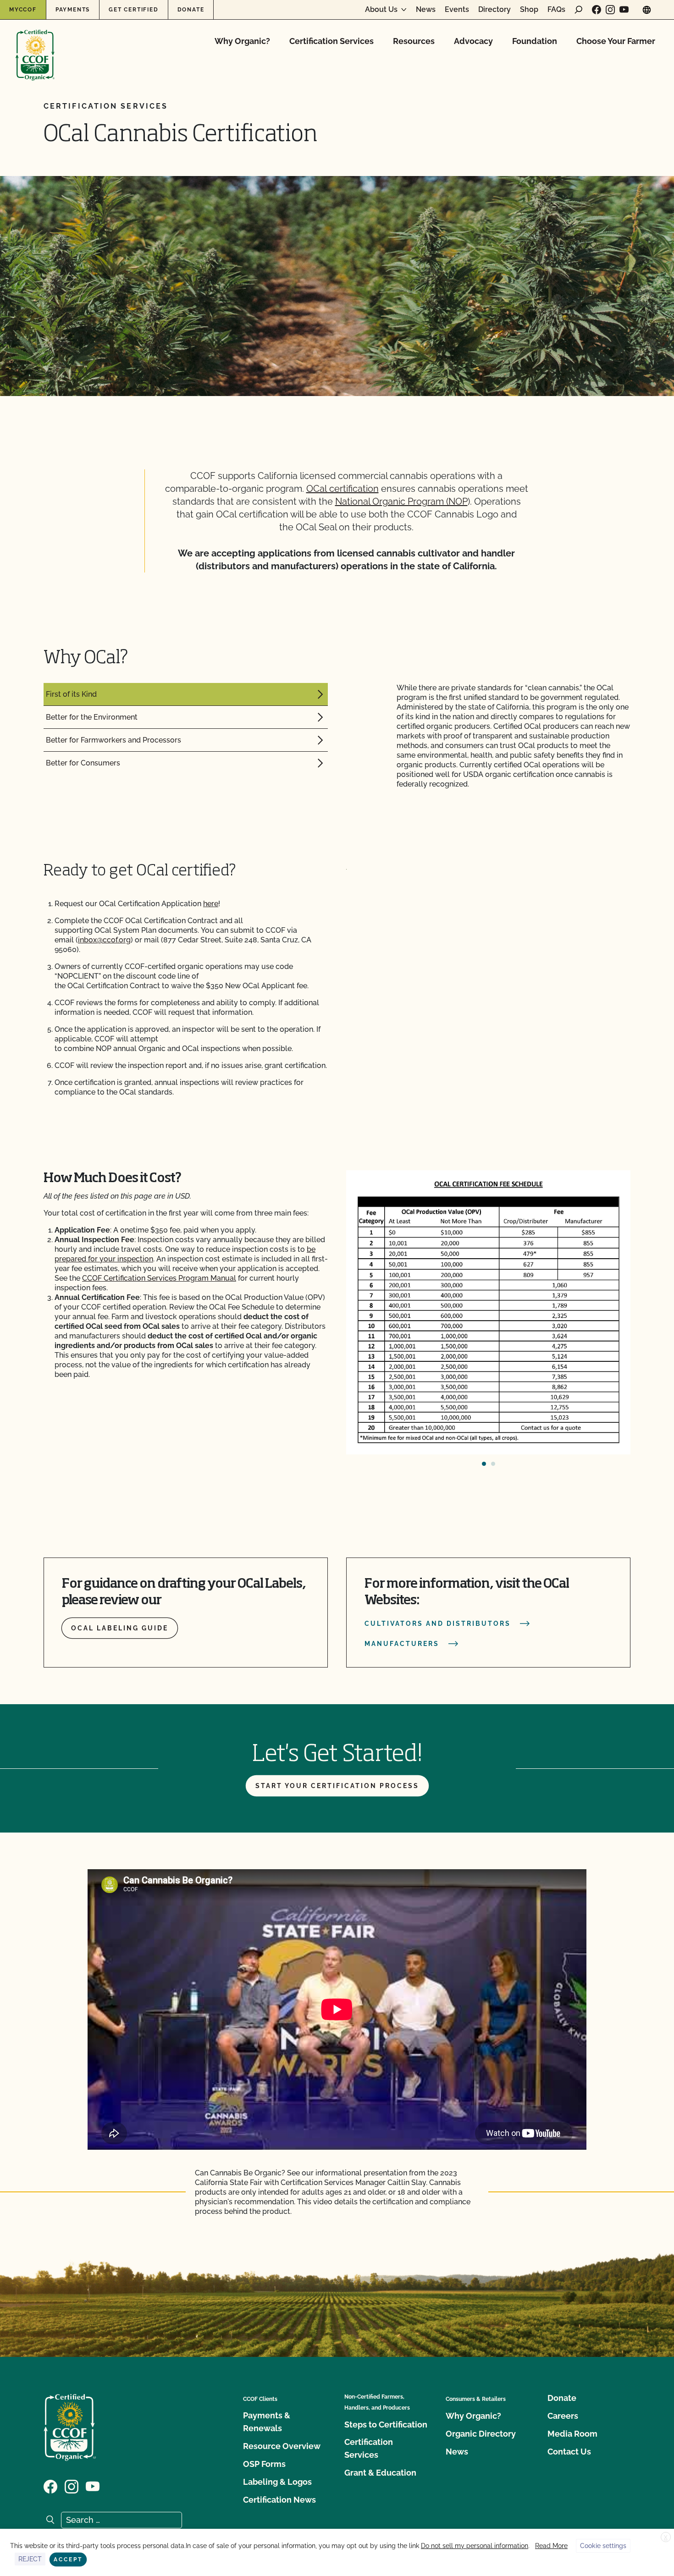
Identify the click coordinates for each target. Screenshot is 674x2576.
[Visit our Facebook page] (597, 10)
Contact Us (569, 2452)
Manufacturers (402, 1644)
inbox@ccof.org (104, 940)
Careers (563, 2416)
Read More (551, 2546)
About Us (381, 10)
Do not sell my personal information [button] (475, 2546)
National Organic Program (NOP (401, 501)
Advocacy (473, 41)
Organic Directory (481, 2434)
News (426, 10)
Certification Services (331, 41)
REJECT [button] (30, 2559)
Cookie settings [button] (603, 2546)
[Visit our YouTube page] (624, 10)
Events (457, 10)
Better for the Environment (92, 717)
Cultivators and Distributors (438, 1624)
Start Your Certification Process (337, 1786)
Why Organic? (242, 41)
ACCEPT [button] (68, 2559)
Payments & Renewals (267, 2422)
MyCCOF (23, 10)
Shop (529, 10)
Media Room (572, 2434)
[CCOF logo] (35, 46)
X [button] (666, 2537)
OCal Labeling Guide (120, 1628)
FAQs (556, 10)
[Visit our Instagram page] (610, 10)
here (211, 904)
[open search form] (579, 10)
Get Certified (133, 10)
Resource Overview (282, 2446)
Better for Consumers (83, 763)
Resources (414, 41)
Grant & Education (380, 2473)
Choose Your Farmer (616, 41)
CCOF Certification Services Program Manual (159, 1278)
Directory (494, 10)
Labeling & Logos (277, 2482)
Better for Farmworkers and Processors (113, 740)
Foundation (535, 41)
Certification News (279, 2500)
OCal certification (343, 489)
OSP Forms (264, 2464)
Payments (73, 10)
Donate (191, 10)
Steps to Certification (386, 2425)
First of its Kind (71, 694)
